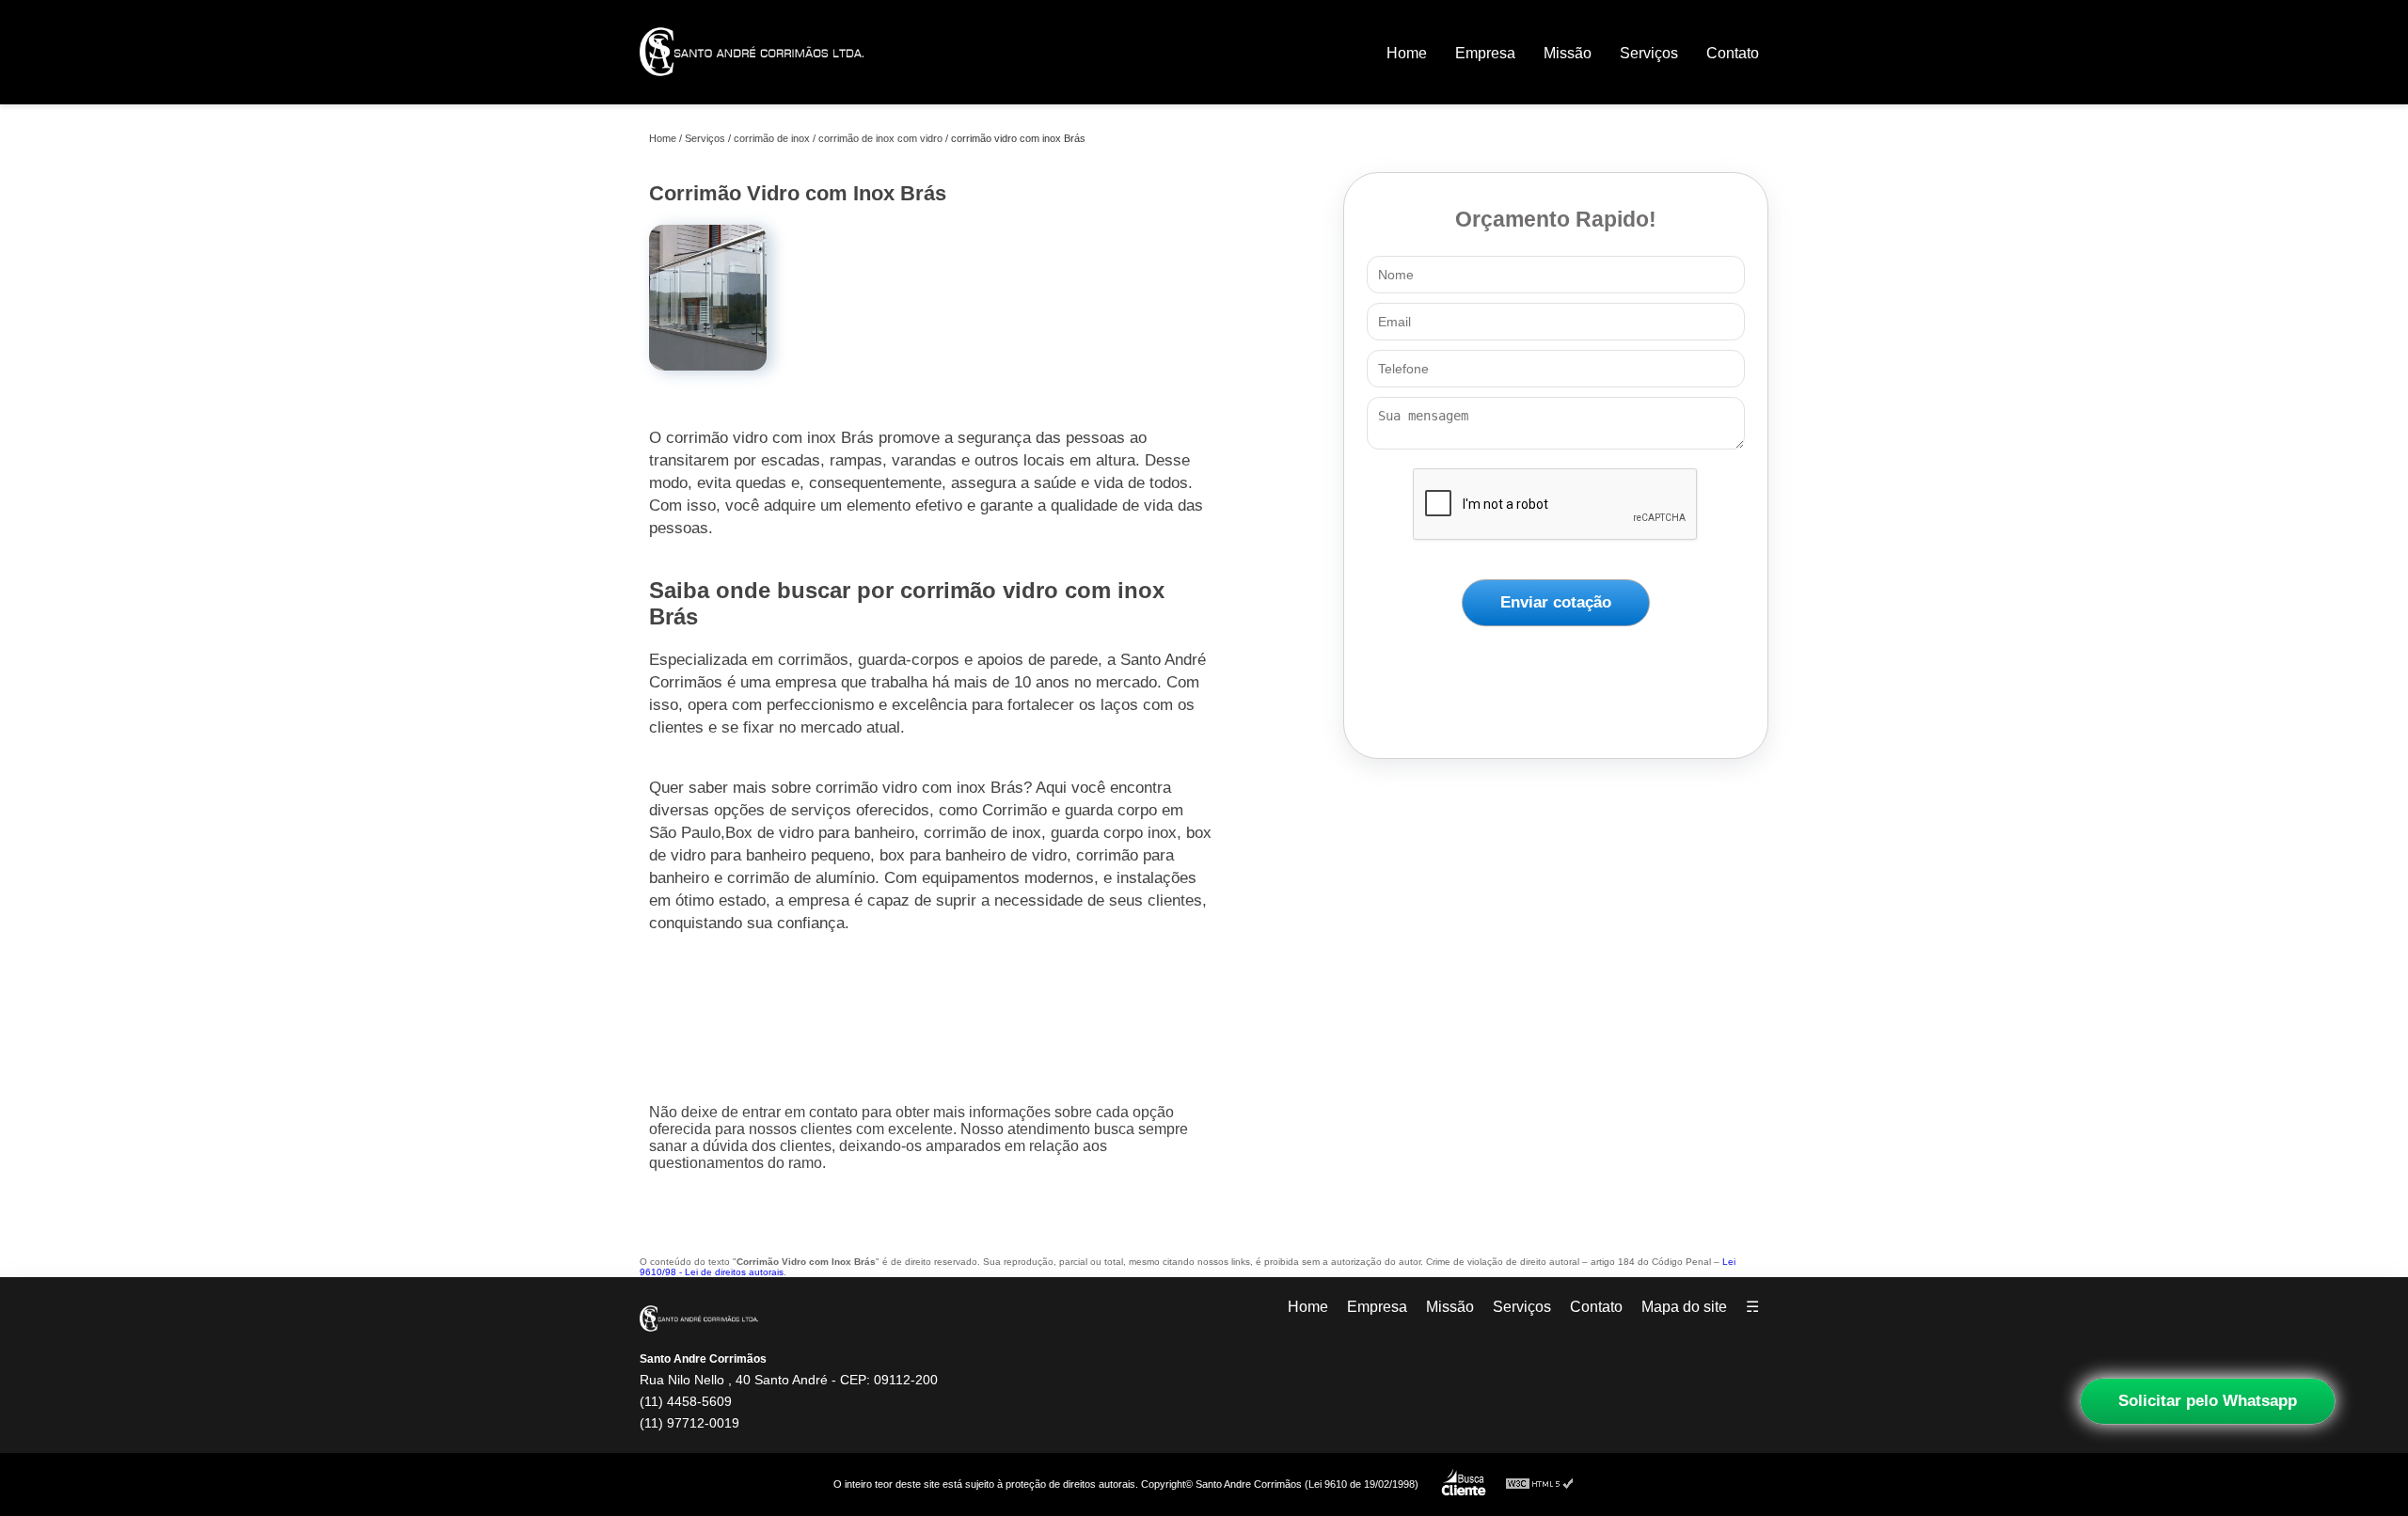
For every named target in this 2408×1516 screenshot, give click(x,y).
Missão (1568, 53)
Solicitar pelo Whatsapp (2208, 1401)
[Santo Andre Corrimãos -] (752, 89)
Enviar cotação (1556, 602)
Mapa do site (1684, 1307)
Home (1407, 53)
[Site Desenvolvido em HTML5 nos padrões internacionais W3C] (1540, 1484)
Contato (1733, 53)
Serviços (1649, 53)
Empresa (1485, 53)
